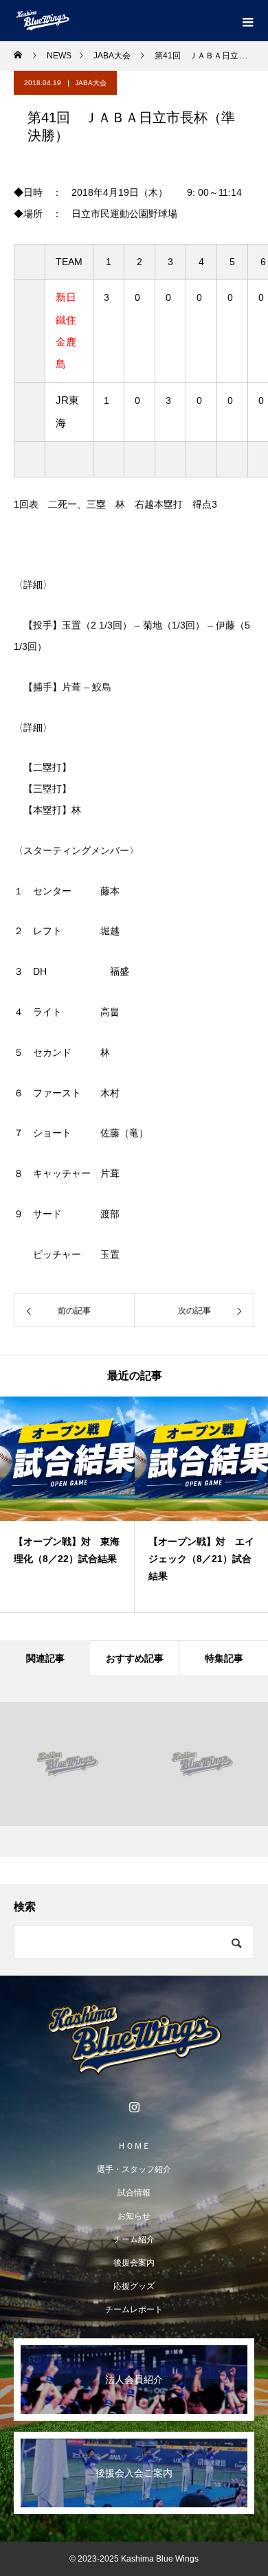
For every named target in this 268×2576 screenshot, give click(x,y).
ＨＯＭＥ (134, 2146)
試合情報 (134, 2193)
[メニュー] (247, 21)
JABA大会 (91, 83)
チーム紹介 (134, 2239)
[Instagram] (134, 2107)
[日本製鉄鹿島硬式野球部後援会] (134, 2040)
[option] (67, 1504)
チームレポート (134, 2309)
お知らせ (134, 2216)
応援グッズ (134, 2286)
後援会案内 (134, 2263)
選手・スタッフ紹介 (134, 2169)
